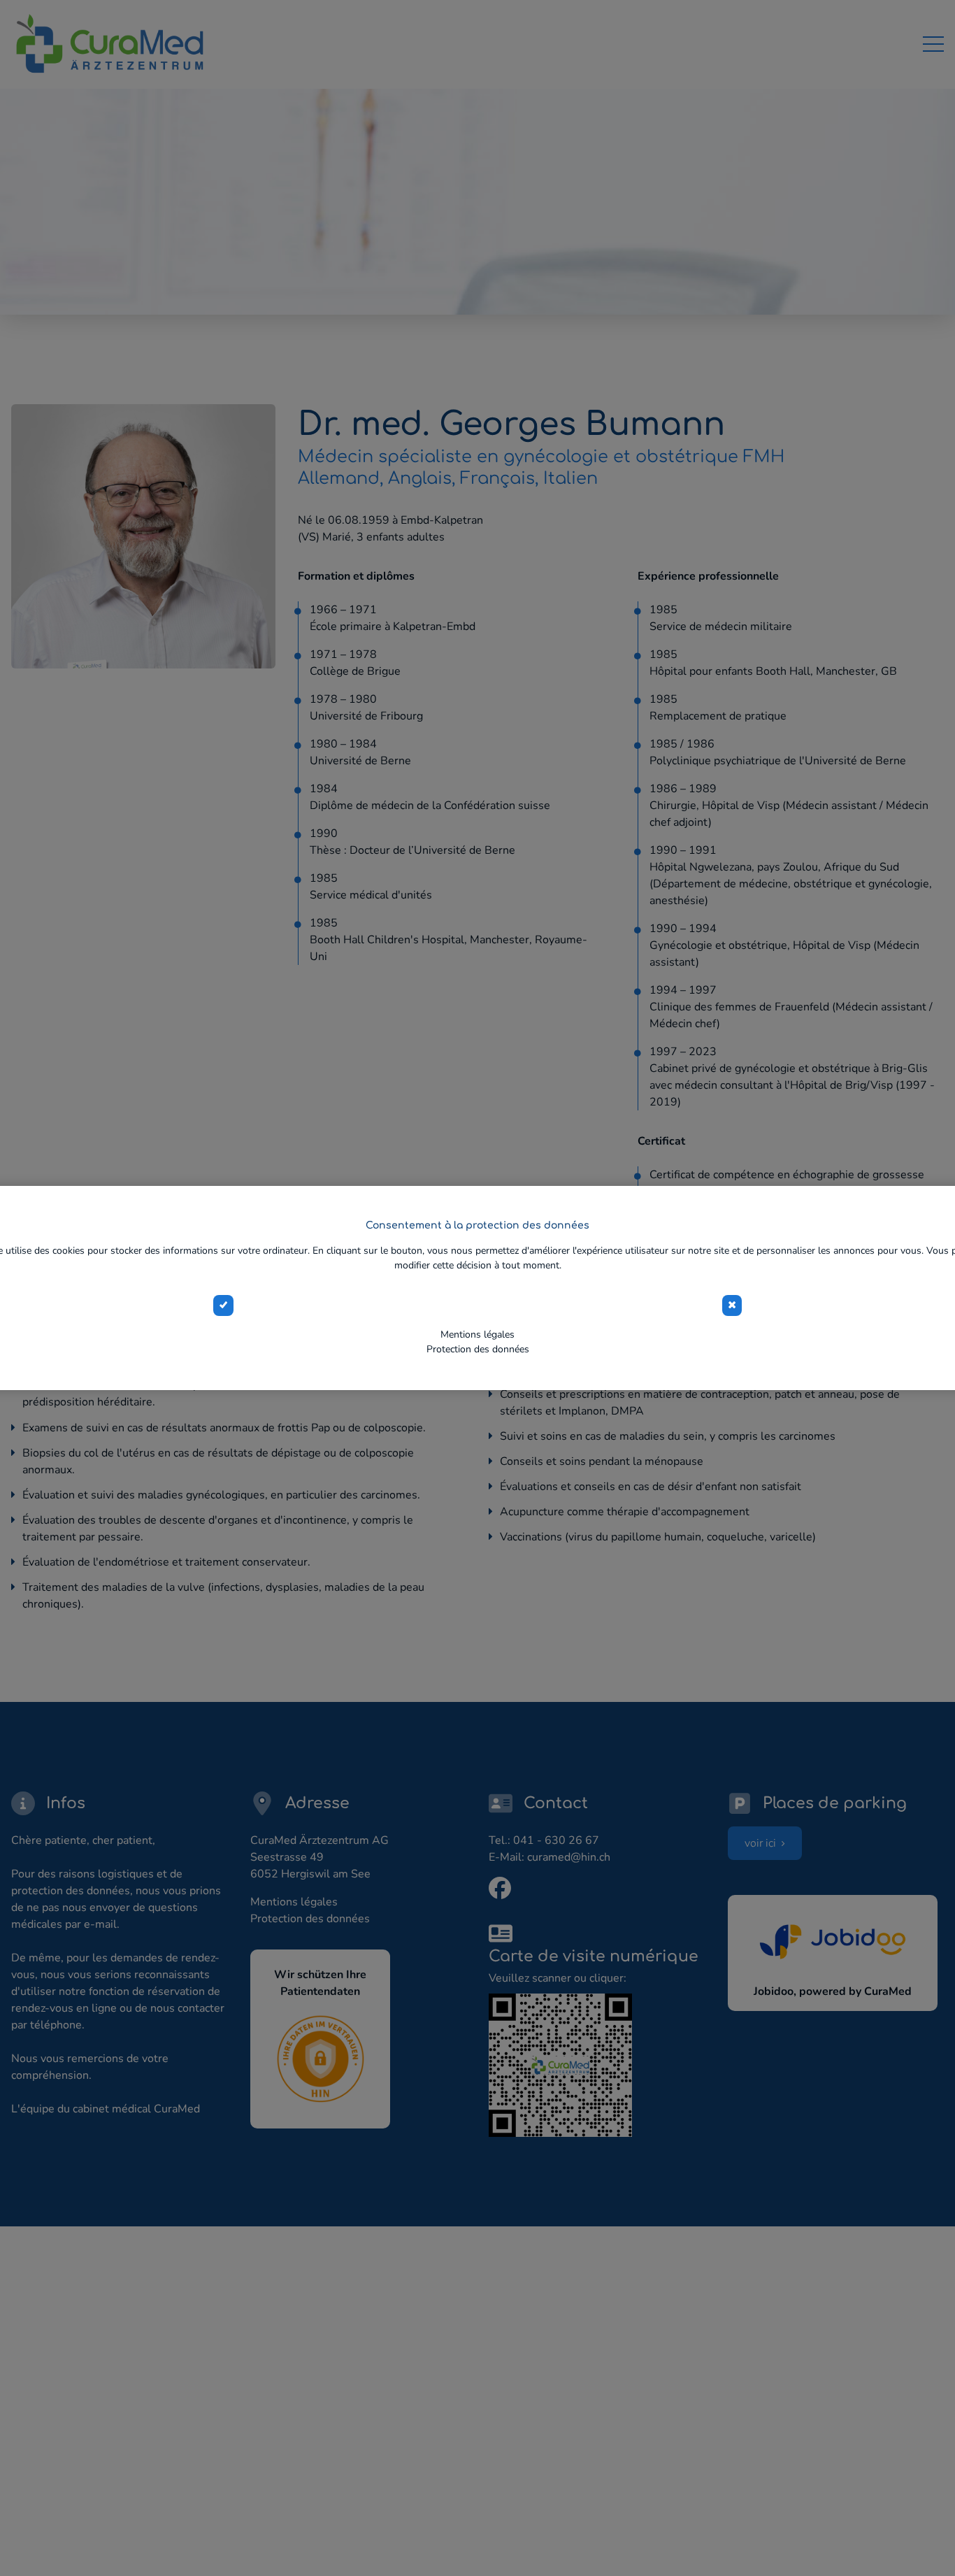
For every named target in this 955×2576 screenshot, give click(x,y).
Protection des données (478, 1349)
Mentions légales (477, 1334)
